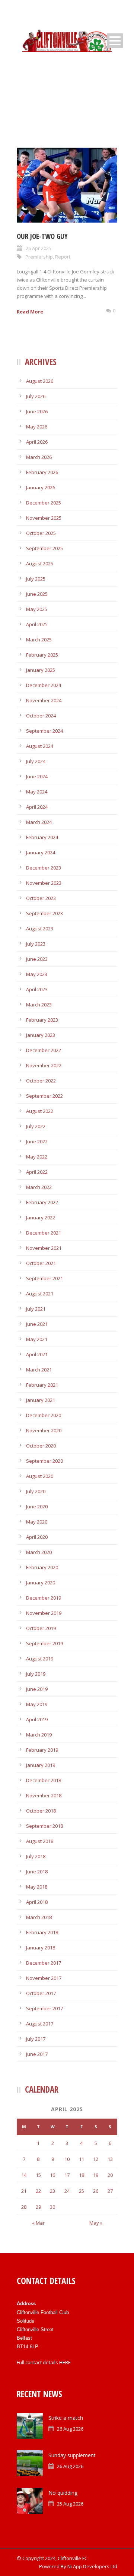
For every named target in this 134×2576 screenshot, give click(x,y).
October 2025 (41, 533)
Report (63, 257)
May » (96, 2223)
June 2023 (37, 959)
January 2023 (41, 1035)
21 (24, 2191)
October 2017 (41, 1993)
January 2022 (41, 1218)
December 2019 (44, 1598)
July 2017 (36, 2039)
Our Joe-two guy (42, 236)
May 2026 (37, 427)
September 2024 (44, 731)
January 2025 (41, 670)
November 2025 (44, 518)
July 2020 (36, 1491)
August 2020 (40, 1476)
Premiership (39, 257)
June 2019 (37, 1689)
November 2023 (44, 883)
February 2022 (42, 1202)
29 (38, 2207)
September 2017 (44, 2008)
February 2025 (42, 655)
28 (24, 2207)
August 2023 (40, 929)
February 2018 (42, 1932)
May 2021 (37, 1339)
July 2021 (36, 1309)
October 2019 (41, 1628)
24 (67, 2191)
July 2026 (36, 396)
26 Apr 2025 (39, 248)
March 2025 (39, 640)
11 (82, 2159)
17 (67, 2175)
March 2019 (39, 1735)
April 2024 (37, 807)
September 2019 (44, 1643)
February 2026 (42, 472)
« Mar (38, 2223)
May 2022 (37, 1157)
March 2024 (39, 822)
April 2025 (37, 624)
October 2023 (41, 898)
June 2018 (37, 1872)
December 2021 (44, 1233)
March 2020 (39, 1552)
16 (52, 2175)
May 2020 (37, 1522)
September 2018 (44, 1826)
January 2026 (41, 487)
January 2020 (41, 1583)
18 (82, 2175)
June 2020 (37, 1506)
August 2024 (40, 746)
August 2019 (40, 1659)
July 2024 (36, 761)
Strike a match (66, 2418)
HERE (65, 2362)
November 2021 (44, 1248)
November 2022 (44, 1065)
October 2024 (41, 716)
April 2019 (37, 1719)
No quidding (63, 2493)
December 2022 (44, 1050)
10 (67, 2159)
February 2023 (42, 1020)
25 (82, 2191)
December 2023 (44, 868)
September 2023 (44, 913)
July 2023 (36, 944)
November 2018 (44, 1795)
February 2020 (42, 1567)
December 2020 (44, 1415)
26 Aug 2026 (70, 2429)
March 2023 (39, 1005)
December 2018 (44, 1780)
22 (38, 2191)
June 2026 (37, 411)
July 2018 (36, 1856)
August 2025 (40, 563)
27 (110, 2191)
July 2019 (36, 1674)
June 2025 (37, 594)
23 (52, 2191)
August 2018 (40, 1841)
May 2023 (37, 974)
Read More (30, 312)
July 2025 (36, 579)
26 (96, 2191)
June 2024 (37, 776)
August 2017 (40, 2024)
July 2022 (36, 1126)
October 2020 (41, 1446)
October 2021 (41, 1263)
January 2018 (41, 1948)
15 (38, 2175)
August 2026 (40, 381)
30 (52, 2207)
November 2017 (44, 1978)
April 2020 (37, 1537)
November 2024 (44, 700)
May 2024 (37, 792)
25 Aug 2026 (70, 2504)
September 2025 (44, 548)
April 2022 (37, 1172)
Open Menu (115, 41)
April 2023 (37, 989)
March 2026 (39, 457)
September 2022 (44, 1096)
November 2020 (44, 1430)
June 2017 (37, 2054)
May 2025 (37, 609)
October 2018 (41, 1811)
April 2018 (37, 1902)
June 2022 (37, 1141)
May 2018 (37, 1887)
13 (110, 2159)
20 (110, 2175)
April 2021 (37, 1354)
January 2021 (41, 1400)
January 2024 (41, 852)
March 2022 (39, 1187)
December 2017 (44, 1963)
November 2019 (44, 1613)
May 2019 (37, 1704)
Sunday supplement (72, 2455)
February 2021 (42, 1385)
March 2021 (39, 1370)
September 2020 (44, 1461)
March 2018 (39, 1917)
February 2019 (42, 1750)
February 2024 (42, 837)
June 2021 (37, 1324)
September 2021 (44, 1278)
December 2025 (44, 503)
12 (96, 2159)
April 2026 (37, 442)
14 (24, 2175)
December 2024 (44, 685)
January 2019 (41, 1765)
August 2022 (40, 1111)
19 (96, 2175)
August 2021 (40, 1294)
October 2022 (41, 1081)
